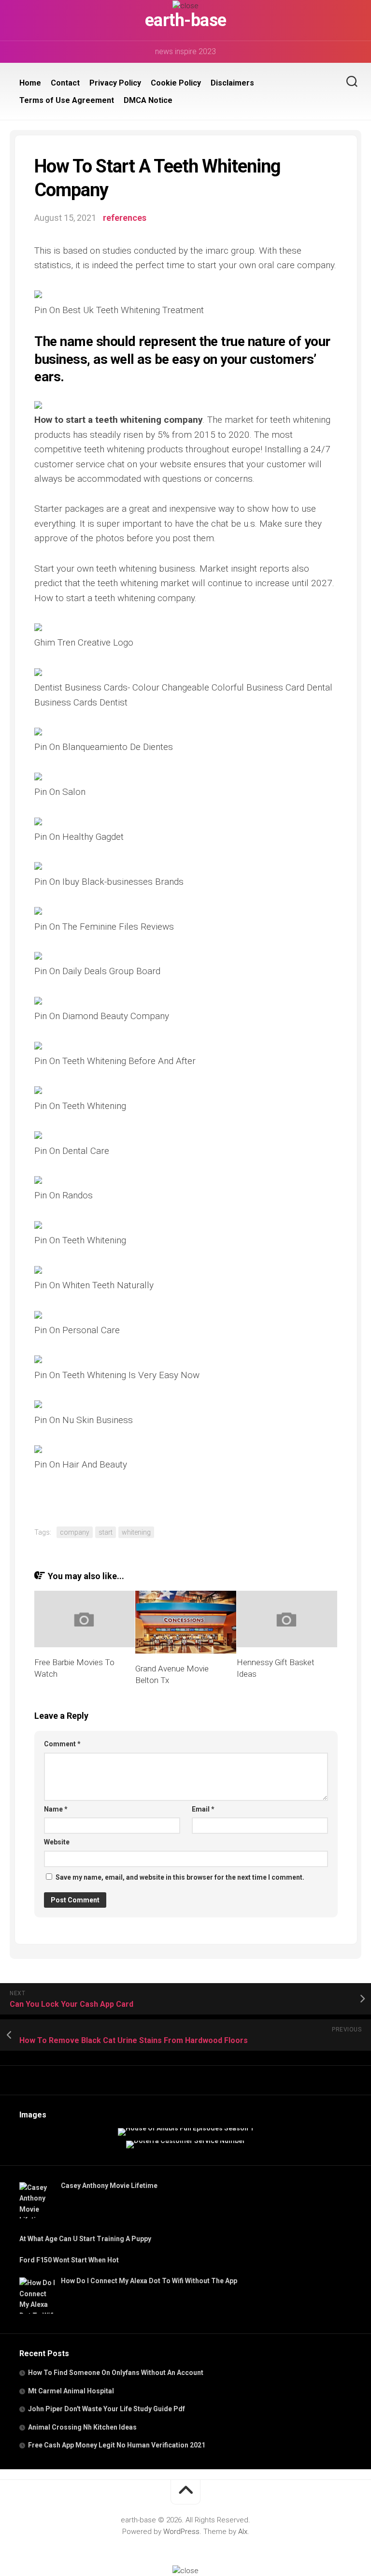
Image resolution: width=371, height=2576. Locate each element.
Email (203, 1809)
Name (56, 1809)
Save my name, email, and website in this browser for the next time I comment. (180, 1877)
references (125, 218)
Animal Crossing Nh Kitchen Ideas (82, 2427)
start (106, 1532)
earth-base (186, 20)
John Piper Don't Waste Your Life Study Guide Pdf (107, 2409)
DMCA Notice (148, 100)
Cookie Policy (176, 83)
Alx (243, 2532)
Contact (65, 83)
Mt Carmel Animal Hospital (71, 2391)
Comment (62, 1744)
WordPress (181, 2532)
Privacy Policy (115, 83)
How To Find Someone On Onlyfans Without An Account (116, 2373)
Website (57, 1842)
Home (30, 83)
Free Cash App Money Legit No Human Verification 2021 (117, 2445)
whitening (136, 1532)
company (75, 1532)
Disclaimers (232, 83)
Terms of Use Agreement (67, 100)
